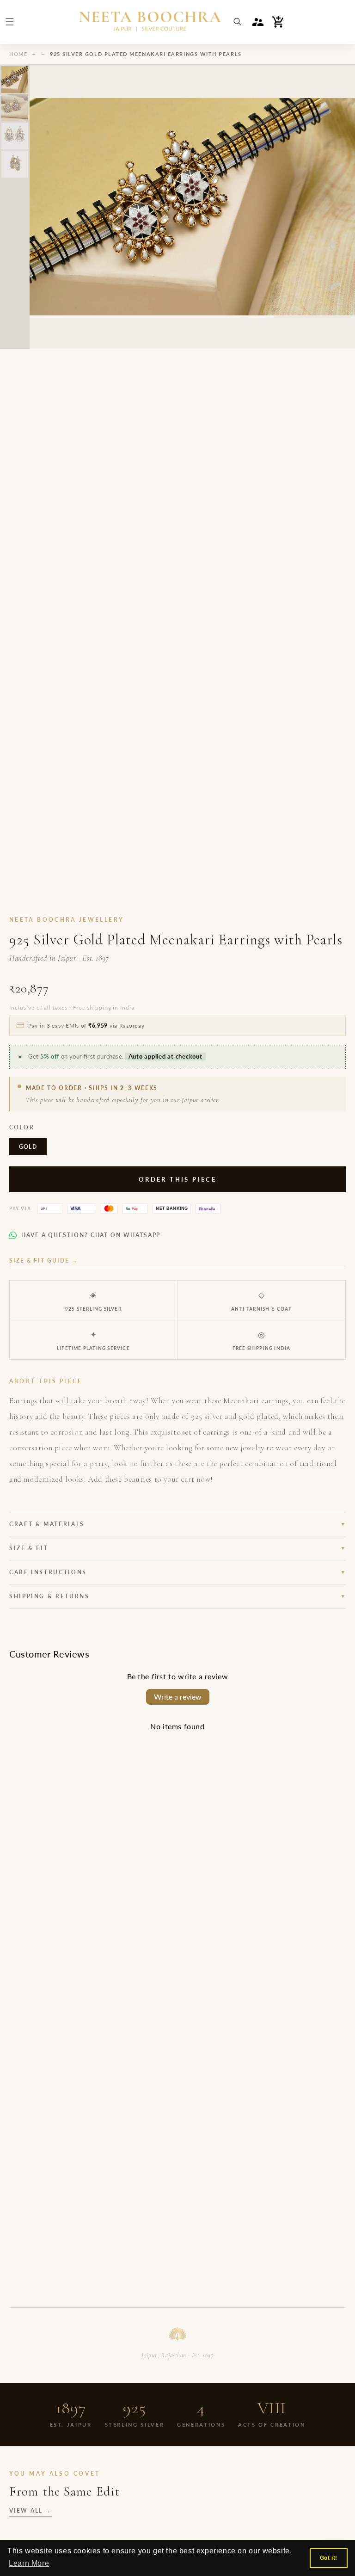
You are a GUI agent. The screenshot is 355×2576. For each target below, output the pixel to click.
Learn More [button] (29, 2563)
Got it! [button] (329, 2558)
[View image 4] (15, 164)
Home (18, 54)
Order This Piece (177, 1179)
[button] (10, 22)
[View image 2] (15, 108)
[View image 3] (15, 136)
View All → (31, 2511)
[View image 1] (15, 80)
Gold (28, 1147)
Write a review (178, 1697)
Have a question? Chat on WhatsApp (91, 1235)
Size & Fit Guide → (44, 1260)
